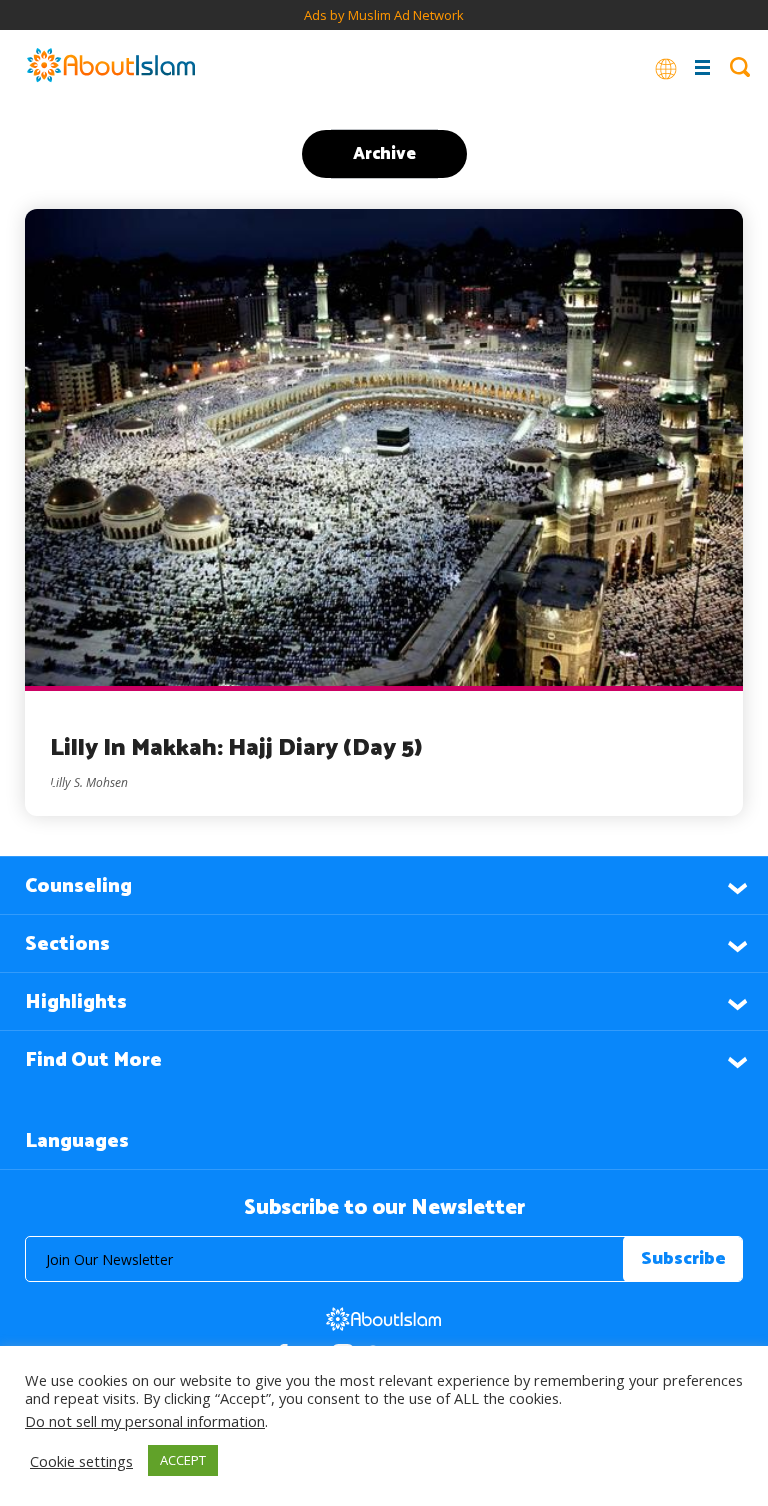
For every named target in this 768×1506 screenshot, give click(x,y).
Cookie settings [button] (81, 1461)
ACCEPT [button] (183, 1460)
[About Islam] (111, 67)
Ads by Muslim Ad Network (384, 15)
